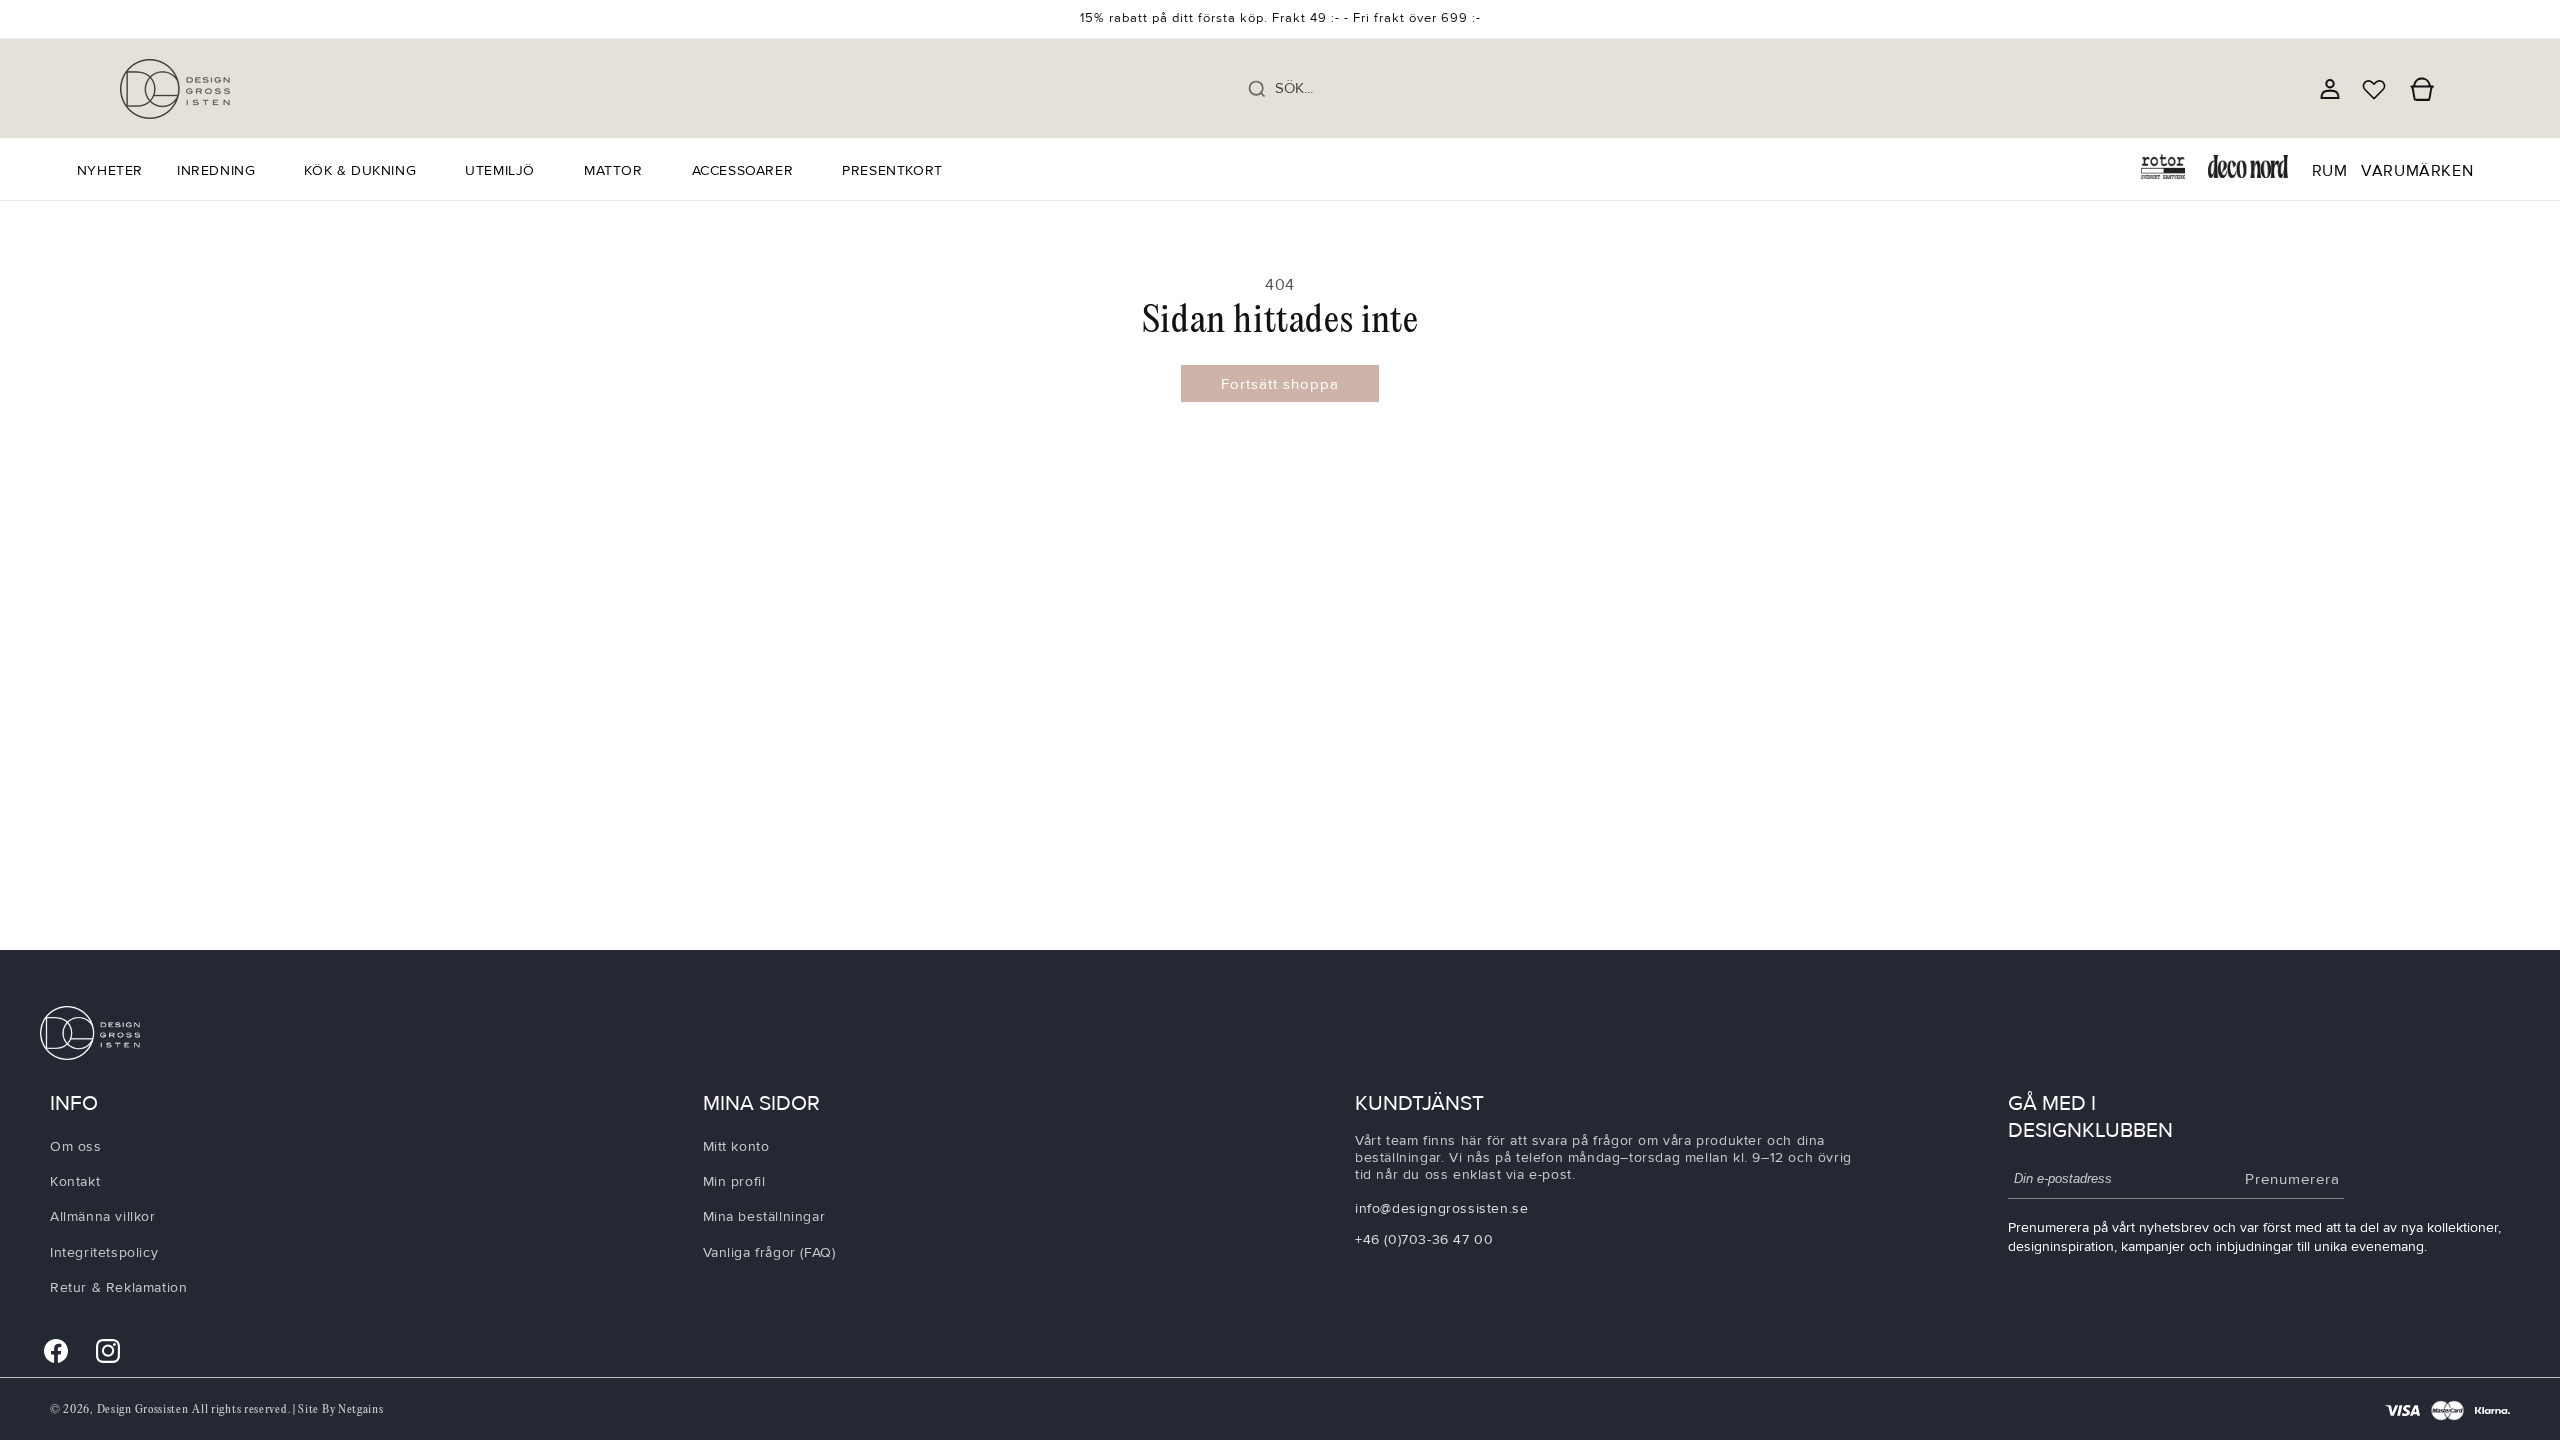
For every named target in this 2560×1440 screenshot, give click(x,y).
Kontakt (75, 1181)
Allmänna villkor (103, 1216)
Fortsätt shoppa (1280, 384)
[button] (223, 171)
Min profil (734, 1181)
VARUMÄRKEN (2417, 171)
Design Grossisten (143, 1409)
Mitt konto (736, 1146)
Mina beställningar (764, 1216)
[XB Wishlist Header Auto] (2374, 89)
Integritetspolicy (104, 1252)
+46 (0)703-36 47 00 (1424, 1239)
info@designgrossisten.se (1441, 1208)
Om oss (76, 1146)
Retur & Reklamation (118, 1287)
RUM (2330, 171)
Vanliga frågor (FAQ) (769, 1252)
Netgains (361, 1409)
